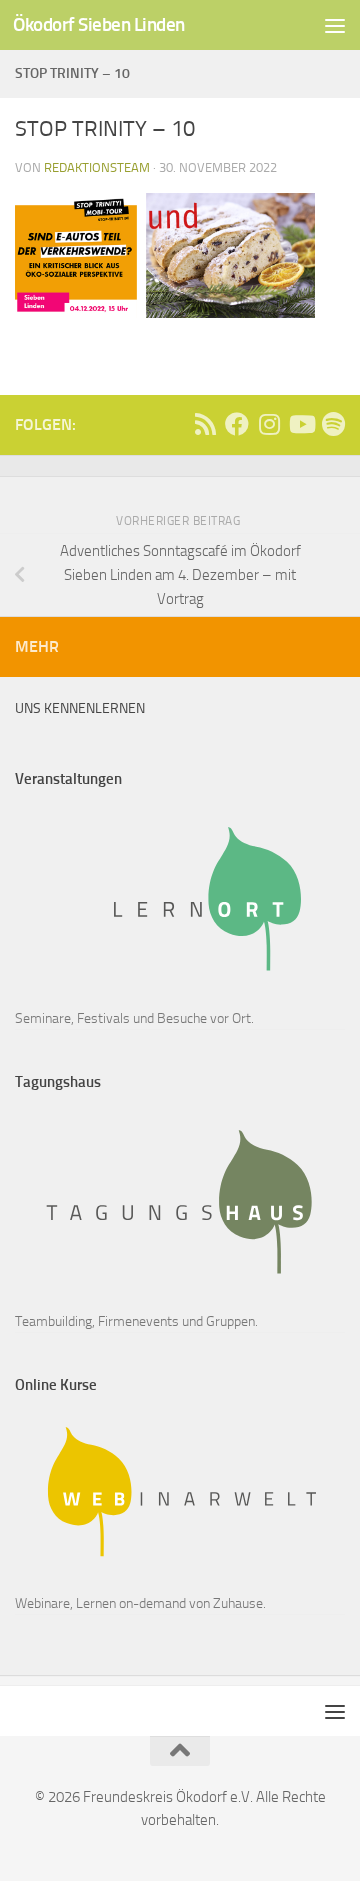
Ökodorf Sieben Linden (99, 24)
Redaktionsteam (97, 167)
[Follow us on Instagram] (269, 424)
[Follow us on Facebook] (237, 424)
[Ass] (205, 424)
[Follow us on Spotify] (333, 424)
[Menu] (335, 25)
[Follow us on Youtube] (301, 424)
